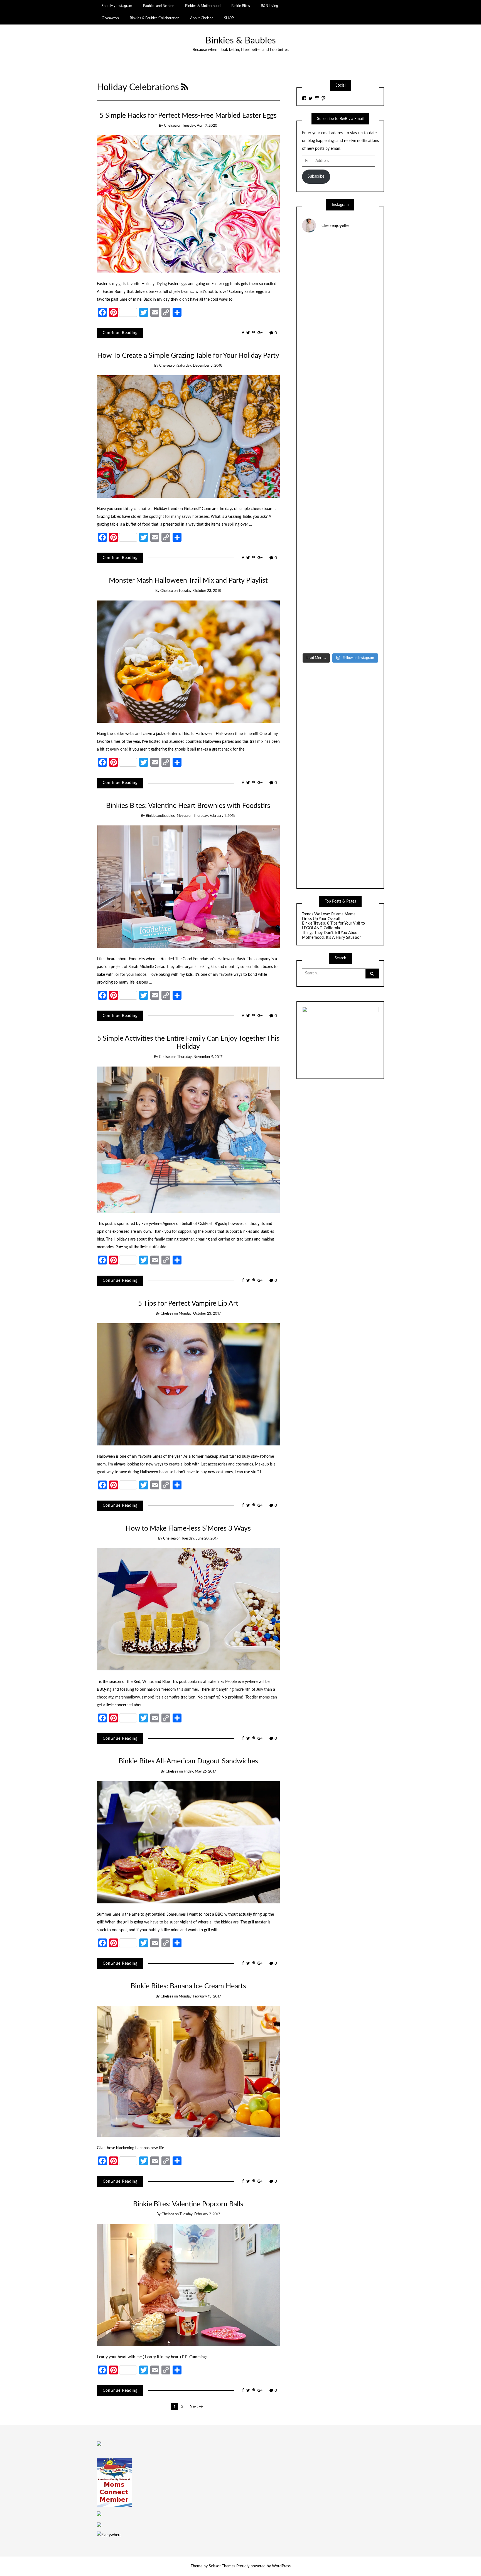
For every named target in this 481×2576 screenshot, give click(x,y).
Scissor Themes (222, 2566)
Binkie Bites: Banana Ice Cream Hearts (188, 1986)
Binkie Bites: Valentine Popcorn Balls (188, 2204)
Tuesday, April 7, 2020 (200, 126)
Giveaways (110, 18)
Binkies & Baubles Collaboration (154, 18)
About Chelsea (202, 18)
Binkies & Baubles (241, 41)
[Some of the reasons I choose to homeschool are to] (340, 444)
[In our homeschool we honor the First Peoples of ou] (340, 581)
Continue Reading (120, 333)
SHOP (229, 18)
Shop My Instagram (117, 6)
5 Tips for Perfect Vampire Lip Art (188, 1304)
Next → (196, 2407)
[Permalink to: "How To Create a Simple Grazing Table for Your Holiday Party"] (188, 437)
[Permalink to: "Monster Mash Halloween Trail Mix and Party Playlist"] (188, 661)
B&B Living (269, 6)
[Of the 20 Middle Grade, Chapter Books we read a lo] (340, 307)
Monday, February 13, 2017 (200, 1997)
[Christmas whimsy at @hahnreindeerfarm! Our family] (340, 352)
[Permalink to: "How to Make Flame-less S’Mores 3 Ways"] (188, 1609)
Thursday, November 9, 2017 (200, 1057)
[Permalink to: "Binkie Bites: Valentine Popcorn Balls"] (188, 2285)
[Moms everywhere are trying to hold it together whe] (340, 490)
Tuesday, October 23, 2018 (200, 591)
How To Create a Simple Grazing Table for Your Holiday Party (188, 356)
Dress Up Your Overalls (322, 919)
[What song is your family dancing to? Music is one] (340, 535)
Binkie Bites (241, 6)
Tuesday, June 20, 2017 (200, 1539)
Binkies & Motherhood (203, 6)
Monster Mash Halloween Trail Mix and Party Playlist (188, 581)
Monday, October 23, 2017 (200, 1314)
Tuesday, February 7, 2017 (200, 2214)
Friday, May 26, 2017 (200, 1772)
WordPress (281, 2566)
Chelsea (170, 126)
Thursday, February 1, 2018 (214, 816)
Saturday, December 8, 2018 (200, 366)
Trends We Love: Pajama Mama (329, 914)
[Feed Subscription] (185, 88)
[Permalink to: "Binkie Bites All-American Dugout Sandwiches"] (188, 1842)
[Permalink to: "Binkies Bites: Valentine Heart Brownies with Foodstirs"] (188, 886)
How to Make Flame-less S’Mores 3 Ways (188, 1529)
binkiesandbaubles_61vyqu (167, 816)
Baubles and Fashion (159, 6)
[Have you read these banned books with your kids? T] (340, 627)
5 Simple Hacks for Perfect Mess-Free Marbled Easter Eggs (188, 116)
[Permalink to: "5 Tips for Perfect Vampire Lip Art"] (188, 1384)
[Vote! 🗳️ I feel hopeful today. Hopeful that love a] (340, 398)
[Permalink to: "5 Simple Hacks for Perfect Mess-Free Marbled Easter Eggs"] (188, 204)
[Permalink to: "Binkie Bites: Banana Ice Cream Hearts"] (188, 2071)
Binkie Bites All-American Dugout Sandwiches (188, 1761)
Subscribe (316, 177)
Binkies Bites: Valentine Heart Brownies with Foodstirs (188, 806)
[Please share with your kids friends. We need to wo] (340, 261)
